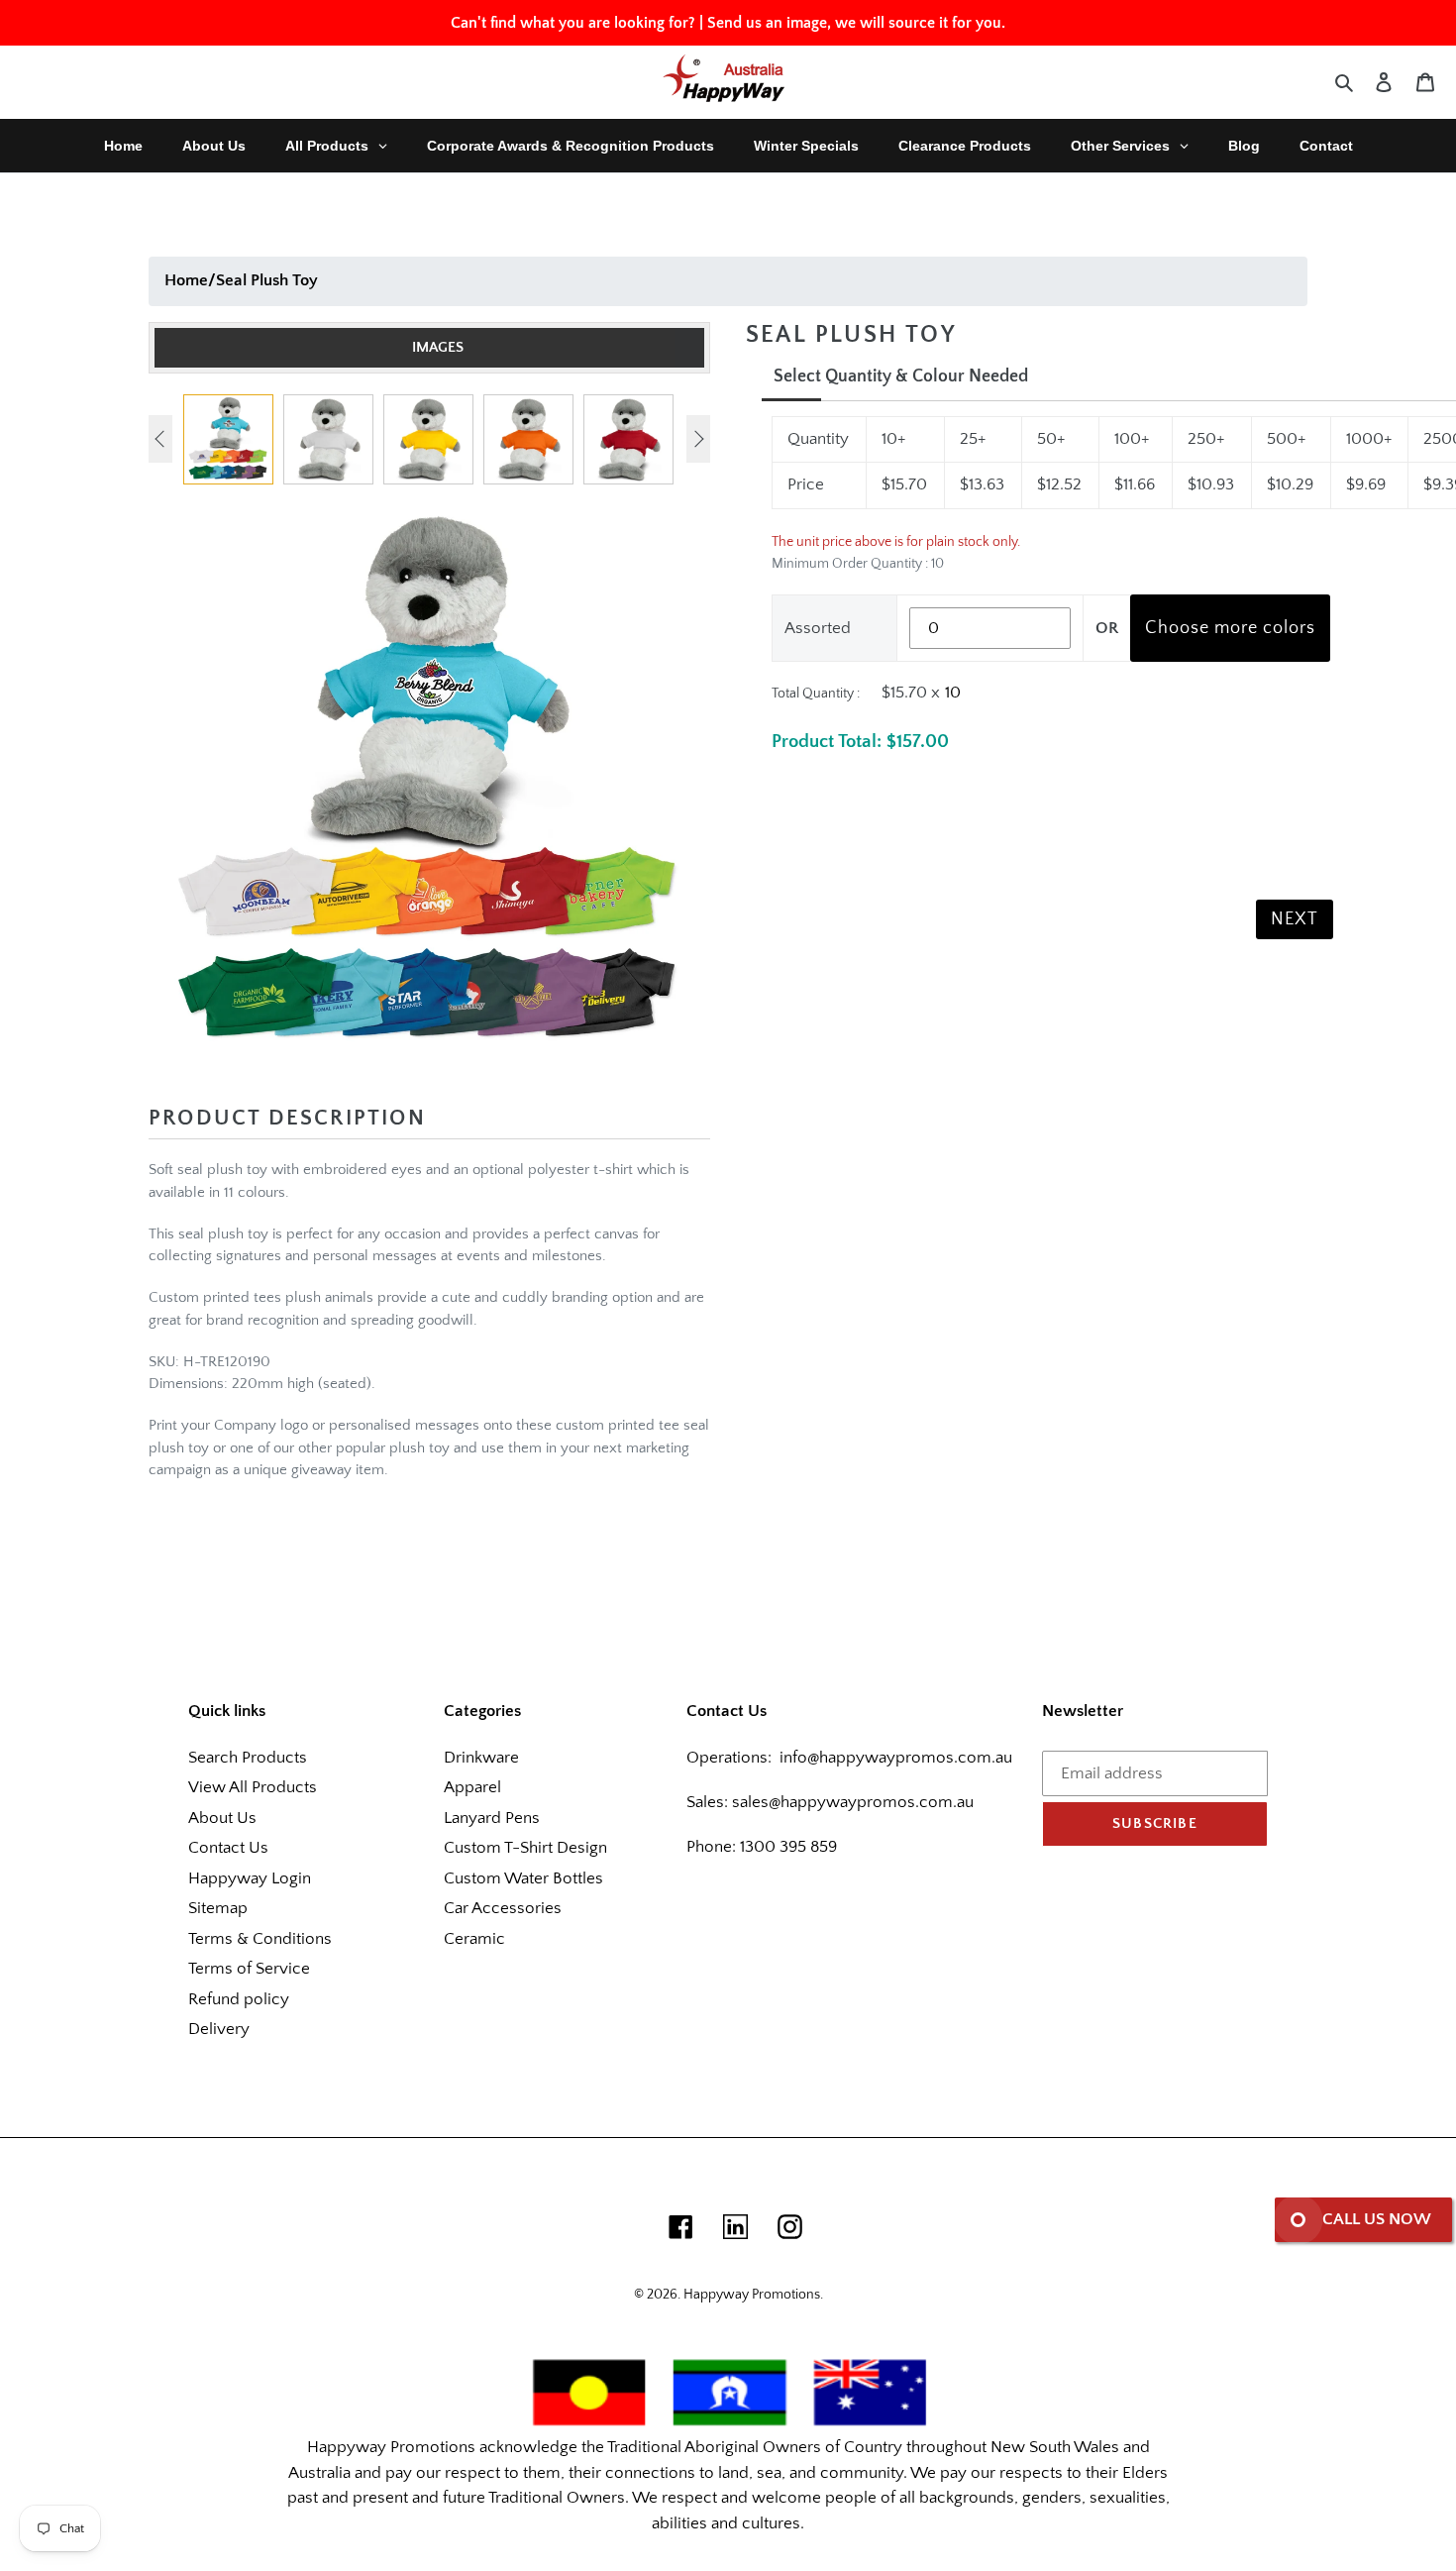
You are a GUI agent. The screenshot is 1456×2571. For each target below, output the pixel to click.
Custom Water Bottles (523, 1878)
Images (438, 347)
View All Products (253, 1787)
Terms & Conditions (260, 1939)
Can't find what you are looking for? (573, 23)
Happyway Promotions (752, 2295)
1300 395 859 (786, 1847)
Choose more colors (1230, 628)
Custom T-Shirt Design (525, 1848)
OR (1107, 628)
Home (186, 280)
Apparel (472, 1787)
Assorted (818, 628)
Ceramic (474, 1939)
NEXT (1295, 919)
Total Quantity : (816, 694)
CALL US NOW (1377, 2219)
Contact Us (228, 1848)
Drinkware (481, 1758)
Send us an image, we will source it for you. (856, 23)
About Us (222, 1818)
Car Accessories (503, 1908)
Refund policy (239, 1999)
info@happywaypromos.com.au (896, 1758)
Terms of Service (249, 1969)
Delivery (219, 2029)
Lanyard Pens (492, 1818)
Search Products (248, 1758)
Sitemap (218, 1908)
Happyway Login (250, 1878)
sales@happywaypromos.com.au (853, 1802)
